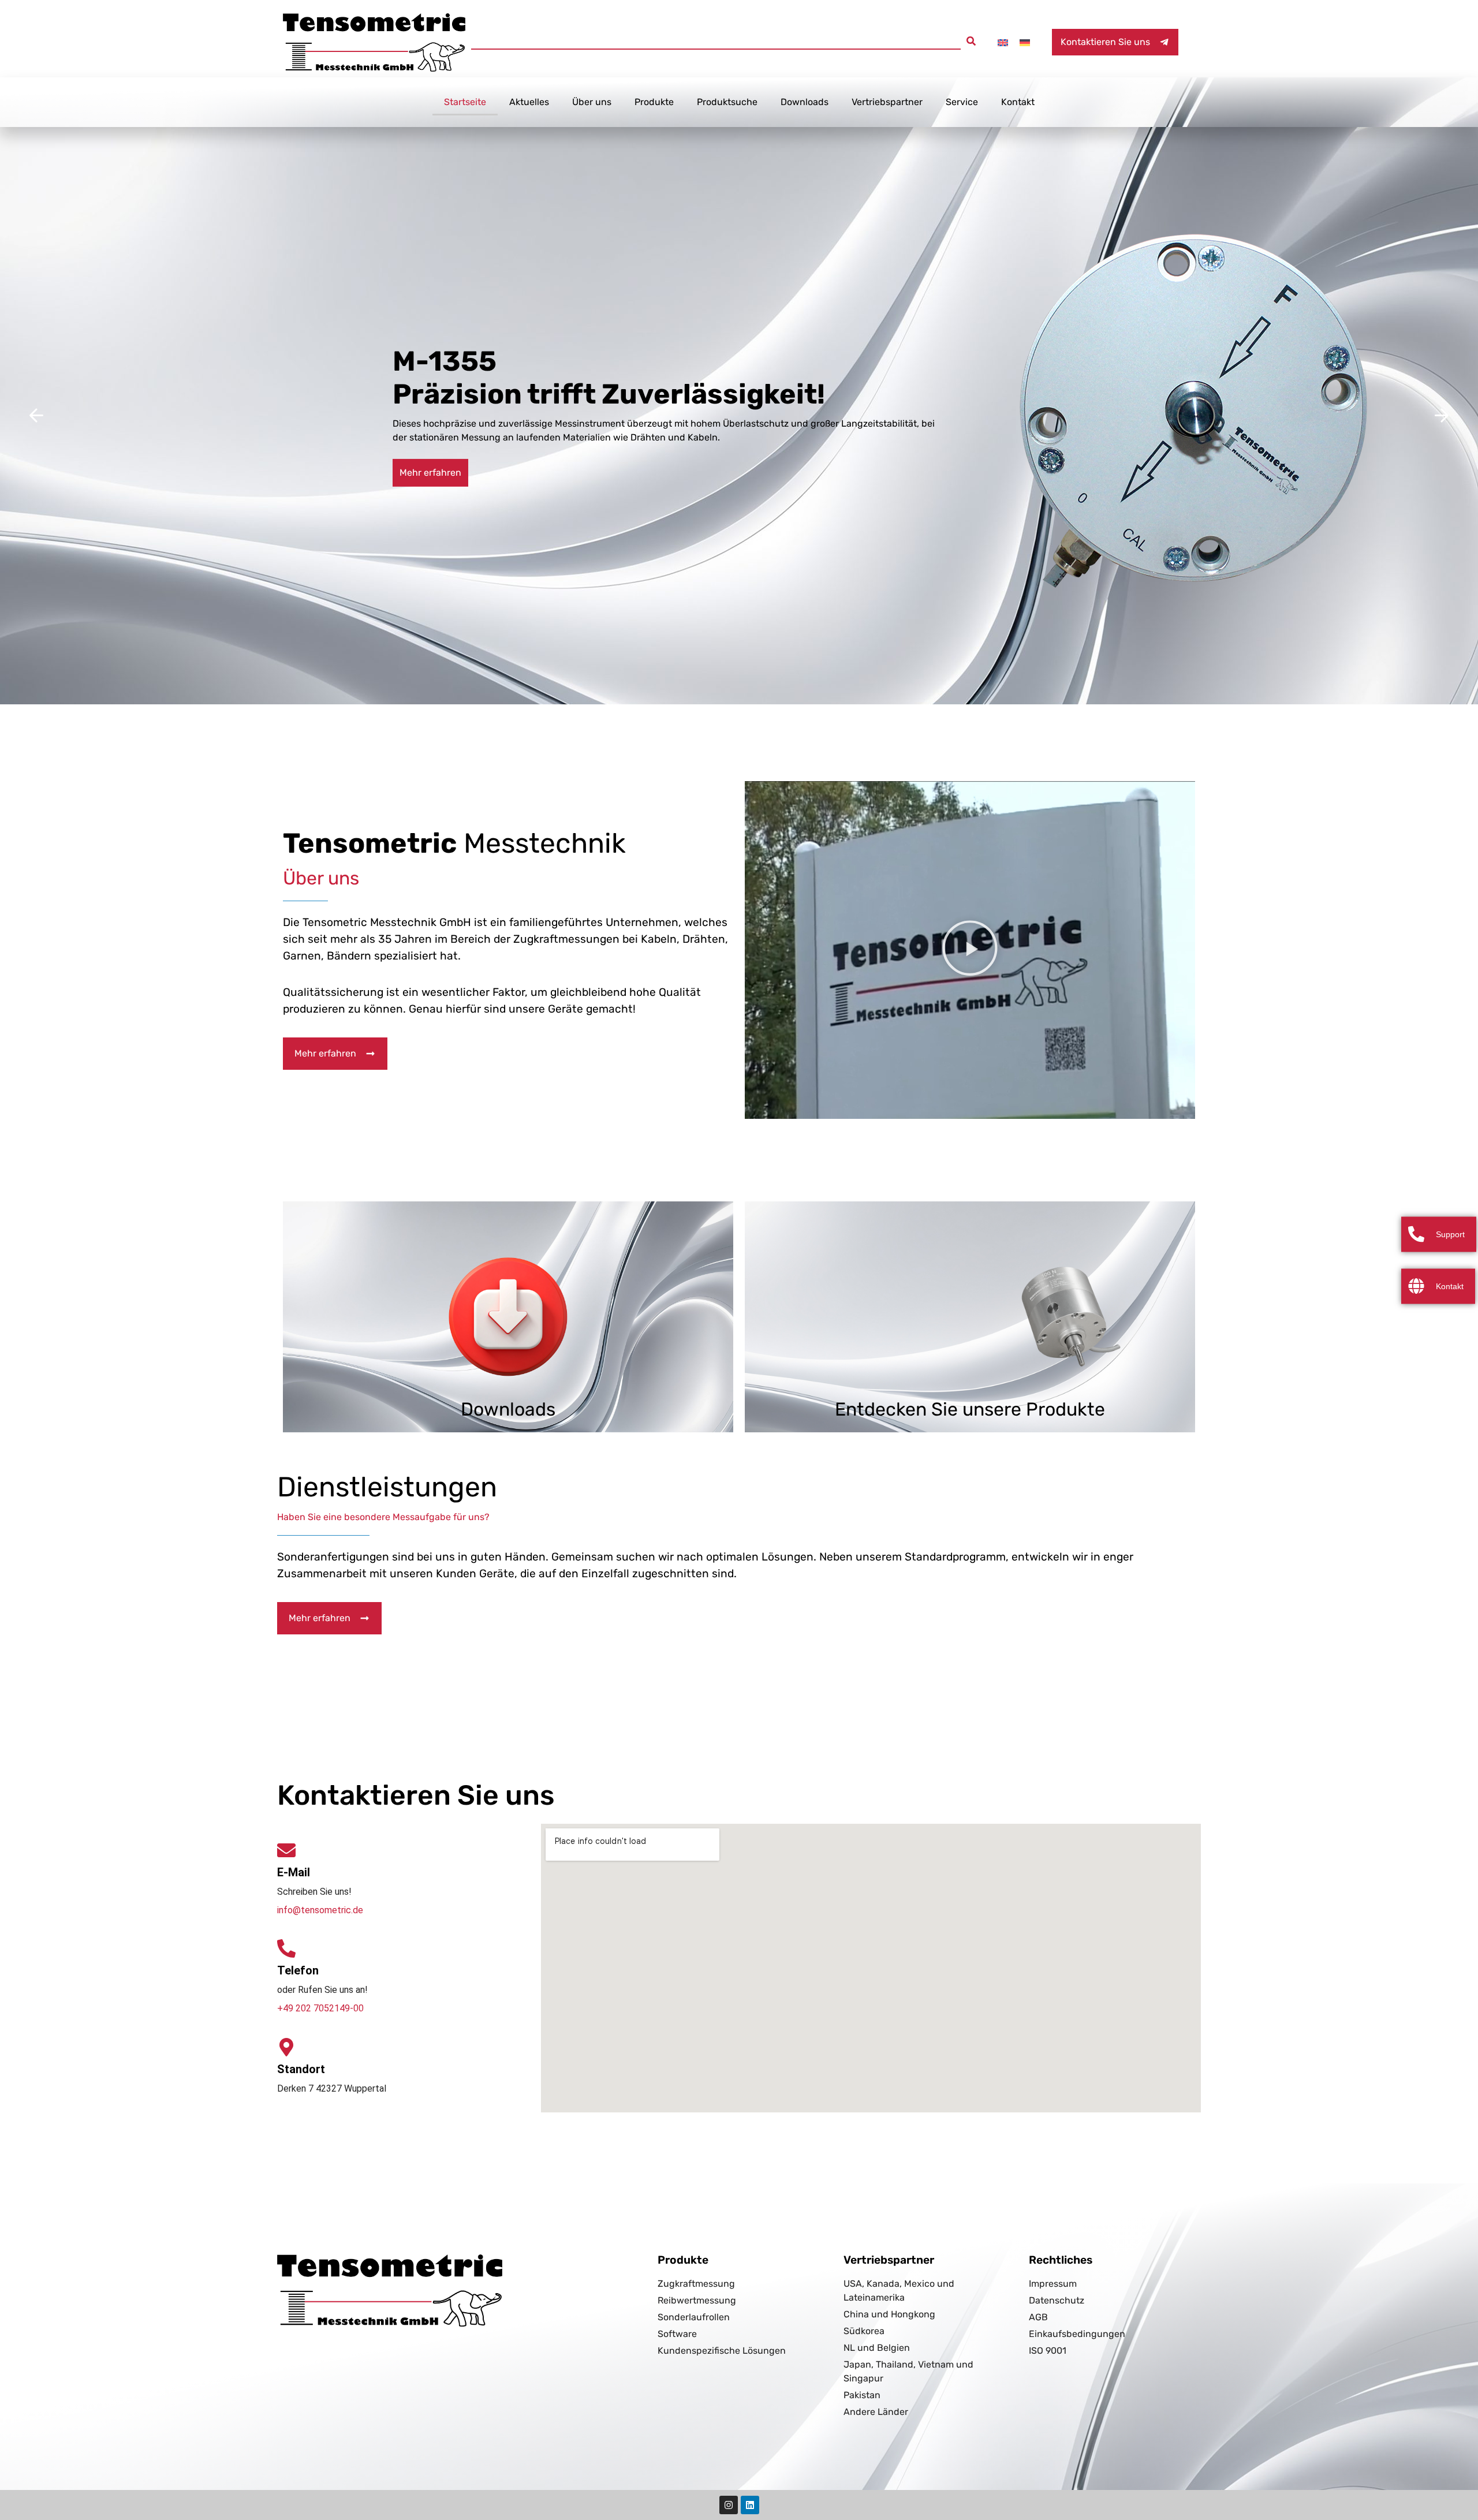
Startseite (465, 102)
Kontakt (1018, 102)
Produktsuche (727, 102)
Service (962, 102)
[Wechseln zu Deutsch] (1025, 42)
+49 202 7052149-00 (320, 2008)
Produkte (654, 102)
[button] (971, 41)
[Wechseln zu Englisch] (1003, 42)
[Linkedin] (750, 2505)
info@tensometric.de (320, 1910)
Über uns (592, 102)
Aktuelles (529, 102)
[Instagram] (729, 2505)
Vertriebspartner (887, 102)
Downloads (805, 102)
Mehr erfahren (430, 473)
